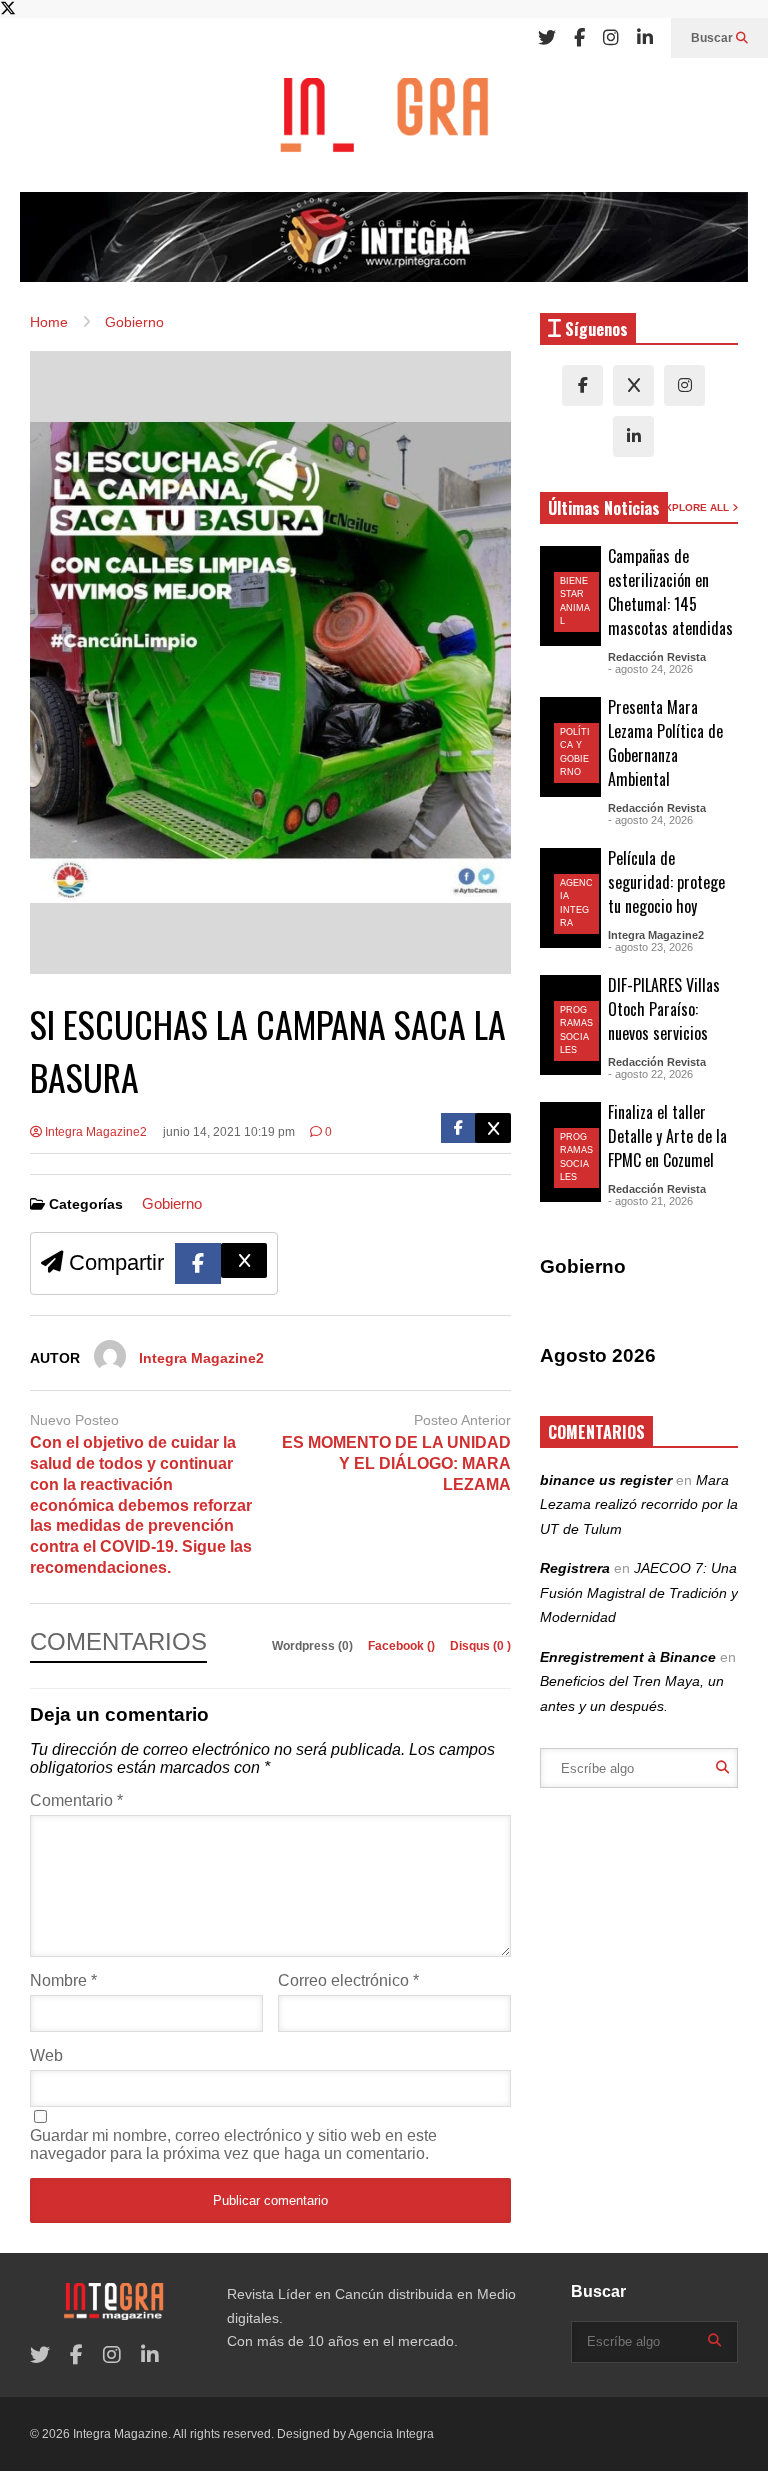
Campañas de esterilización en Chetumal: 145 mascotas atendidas (670, 592)
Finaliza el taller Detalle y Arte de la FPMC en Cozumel (667, 1136)
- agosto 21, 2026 (650, 1201)
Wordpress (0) (314, 1646)
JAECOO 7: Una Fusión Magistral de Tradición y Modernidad (639, 1592)
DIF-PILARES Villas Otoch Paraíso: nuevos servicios (664, 1009)
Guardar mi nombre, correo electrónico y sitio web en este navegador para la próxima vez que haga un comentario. (233, 2144)
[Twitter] (547, 38)
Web (46, 2055)
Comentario (76, 1800)
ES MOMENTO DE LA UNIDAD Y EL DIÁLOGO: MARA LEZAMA (396, 1463)
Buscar (713, 38)
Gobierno (172, 1203)
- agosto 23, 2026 (650, 947)
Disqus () (480, 1646)
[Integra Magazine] (384, 125)
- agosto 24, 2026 (650, 669)
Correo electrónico (348, 1980)
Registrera (575, 1568)
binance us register (606, 1480)
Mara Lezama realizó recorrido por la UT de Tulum (639, 1504)
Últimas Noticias (604, 508)
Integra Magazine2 (94, 1132)
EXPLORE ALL (695, 507)
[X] (633, 385)
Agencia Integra (391, 2434)
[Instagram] (611, 38)
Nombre (63, 1980)
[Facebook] (579, 38)
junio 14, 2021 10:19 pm (229, 1132)
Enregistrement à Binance (628, 1657)
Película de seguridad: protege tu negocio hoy (666, 882)
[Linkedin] (645, 38)
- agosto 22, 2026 (650, 1074)
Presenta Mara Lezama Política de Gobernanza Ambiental (665, 743)
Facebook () (403, 1646)
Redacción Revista (657, 657)
